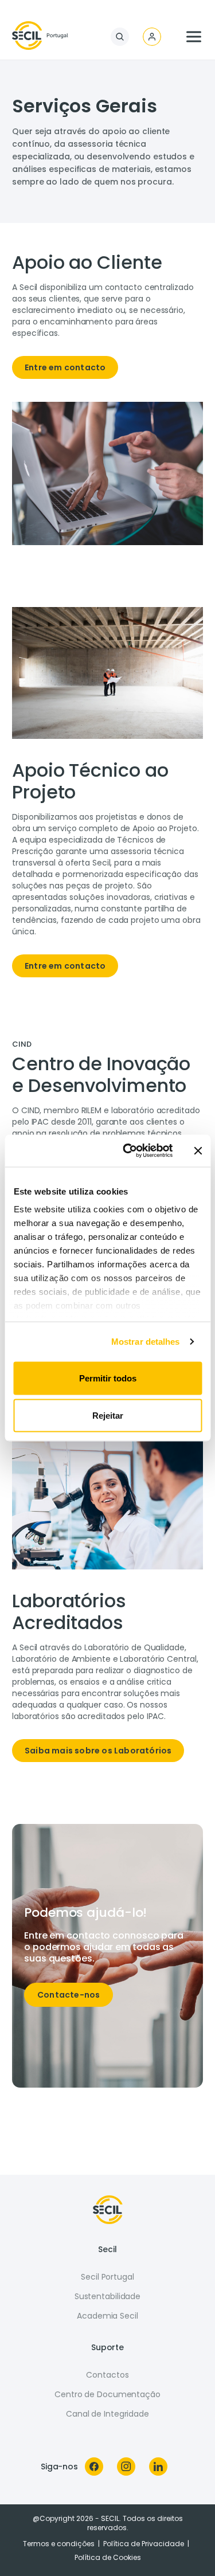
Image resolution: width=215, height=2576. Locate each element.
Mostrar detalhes (146, 1342)
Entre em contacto (65, 367)
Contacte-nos (69, 1995)
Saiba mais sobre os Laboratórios (98, 1751)
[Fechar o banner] (198, 1150)
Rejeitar (108, 1416)
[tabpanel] (107, 319)
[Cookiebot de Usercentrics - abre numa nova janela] (128, 1151)
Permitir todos (108, 1378)
